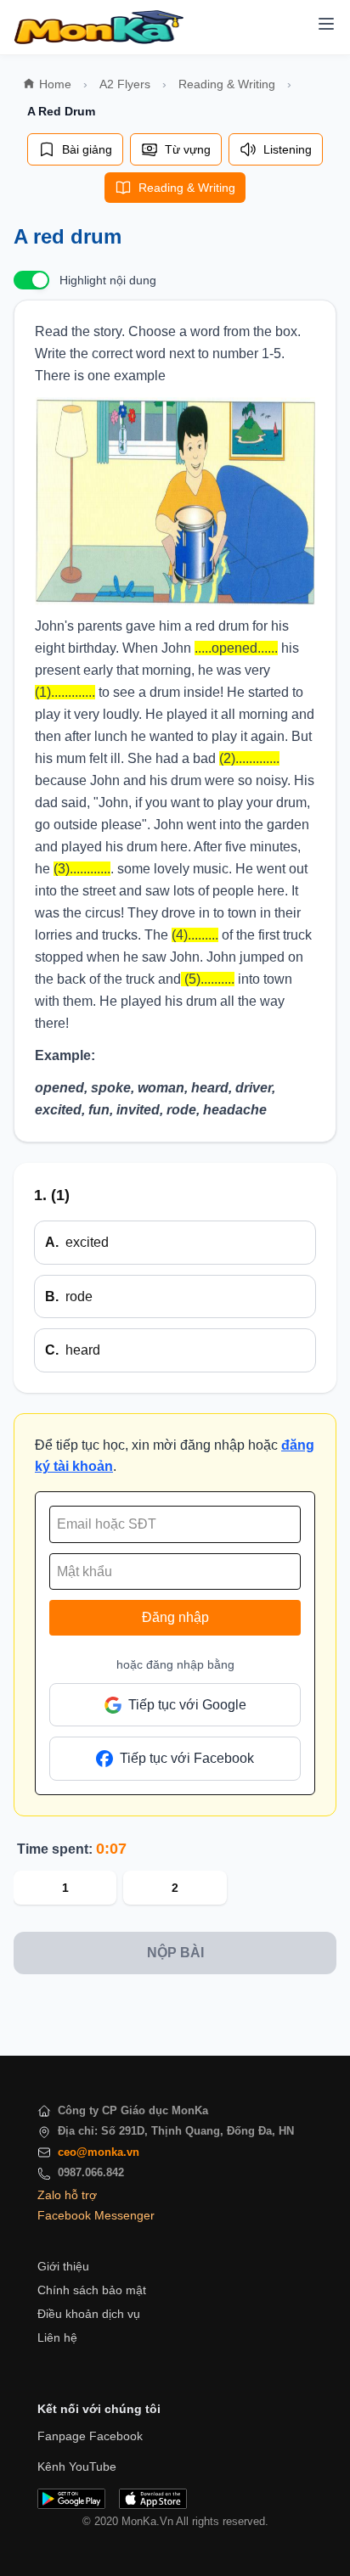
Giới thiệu (63, 2266)
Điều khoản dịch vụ (89, 2314)
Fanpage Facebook (90, 2436)
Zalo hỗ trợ (67, 2195)
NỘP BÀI (175, 1953)
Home (55, 84)
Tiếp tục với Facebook (187, 1758)
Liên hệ (57, 2337)
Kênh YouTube (77, 2467)
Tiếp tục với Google (187, 1705)
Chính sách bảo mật (92, 2290)
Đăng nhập (175, 1617)
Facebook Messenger (96, 2215)
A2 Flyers (125, 84)
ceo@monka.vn (99, 2152)
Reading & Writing (227, 84)
